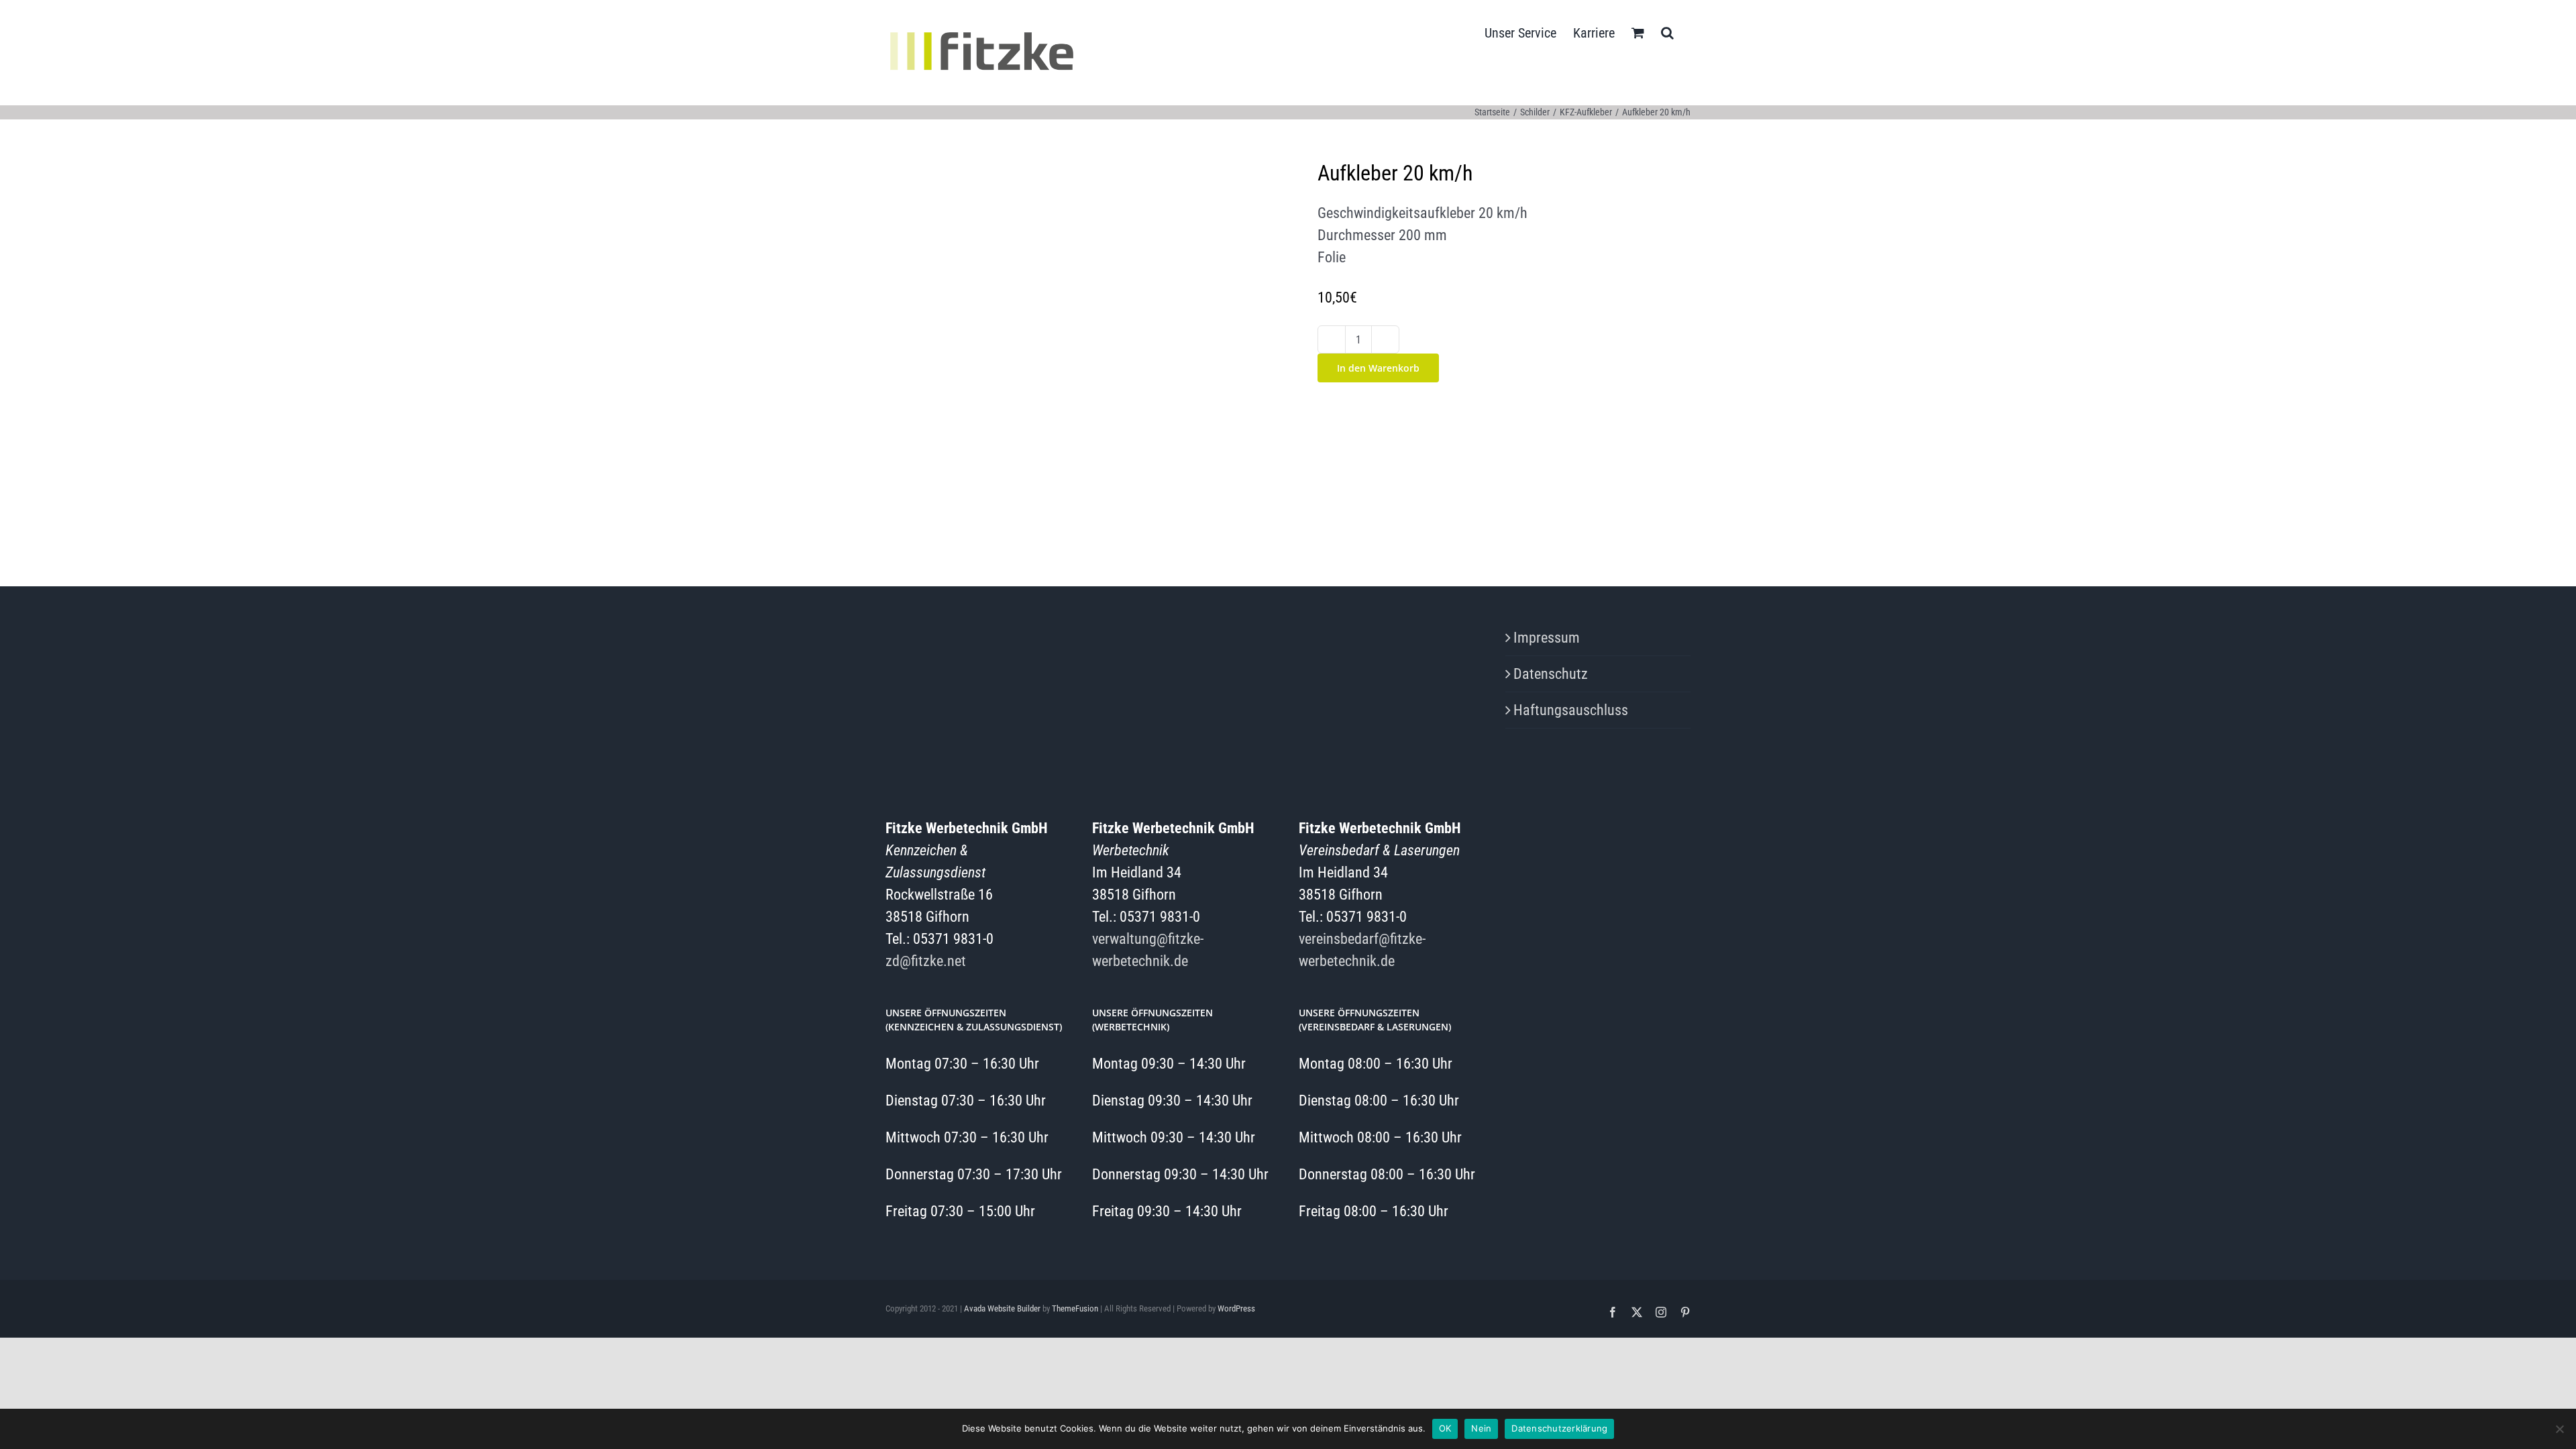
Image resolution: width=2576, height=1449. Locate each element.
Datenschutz (1551, 674)
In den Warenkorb (1378, 368)
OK (1445, 1428)
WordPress (1236, 1308)
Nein (1481, 1428)
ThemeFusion (1075, 1308)
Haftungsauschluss (1571, 710)
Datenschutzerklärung (1559, 1428)
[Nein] (2559, 1429)
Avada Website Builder (1002, 1308)
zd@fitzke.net (926, 961)
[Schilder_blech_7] (1072, 346)
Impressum (1547, 638)
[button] (1667, 32)
